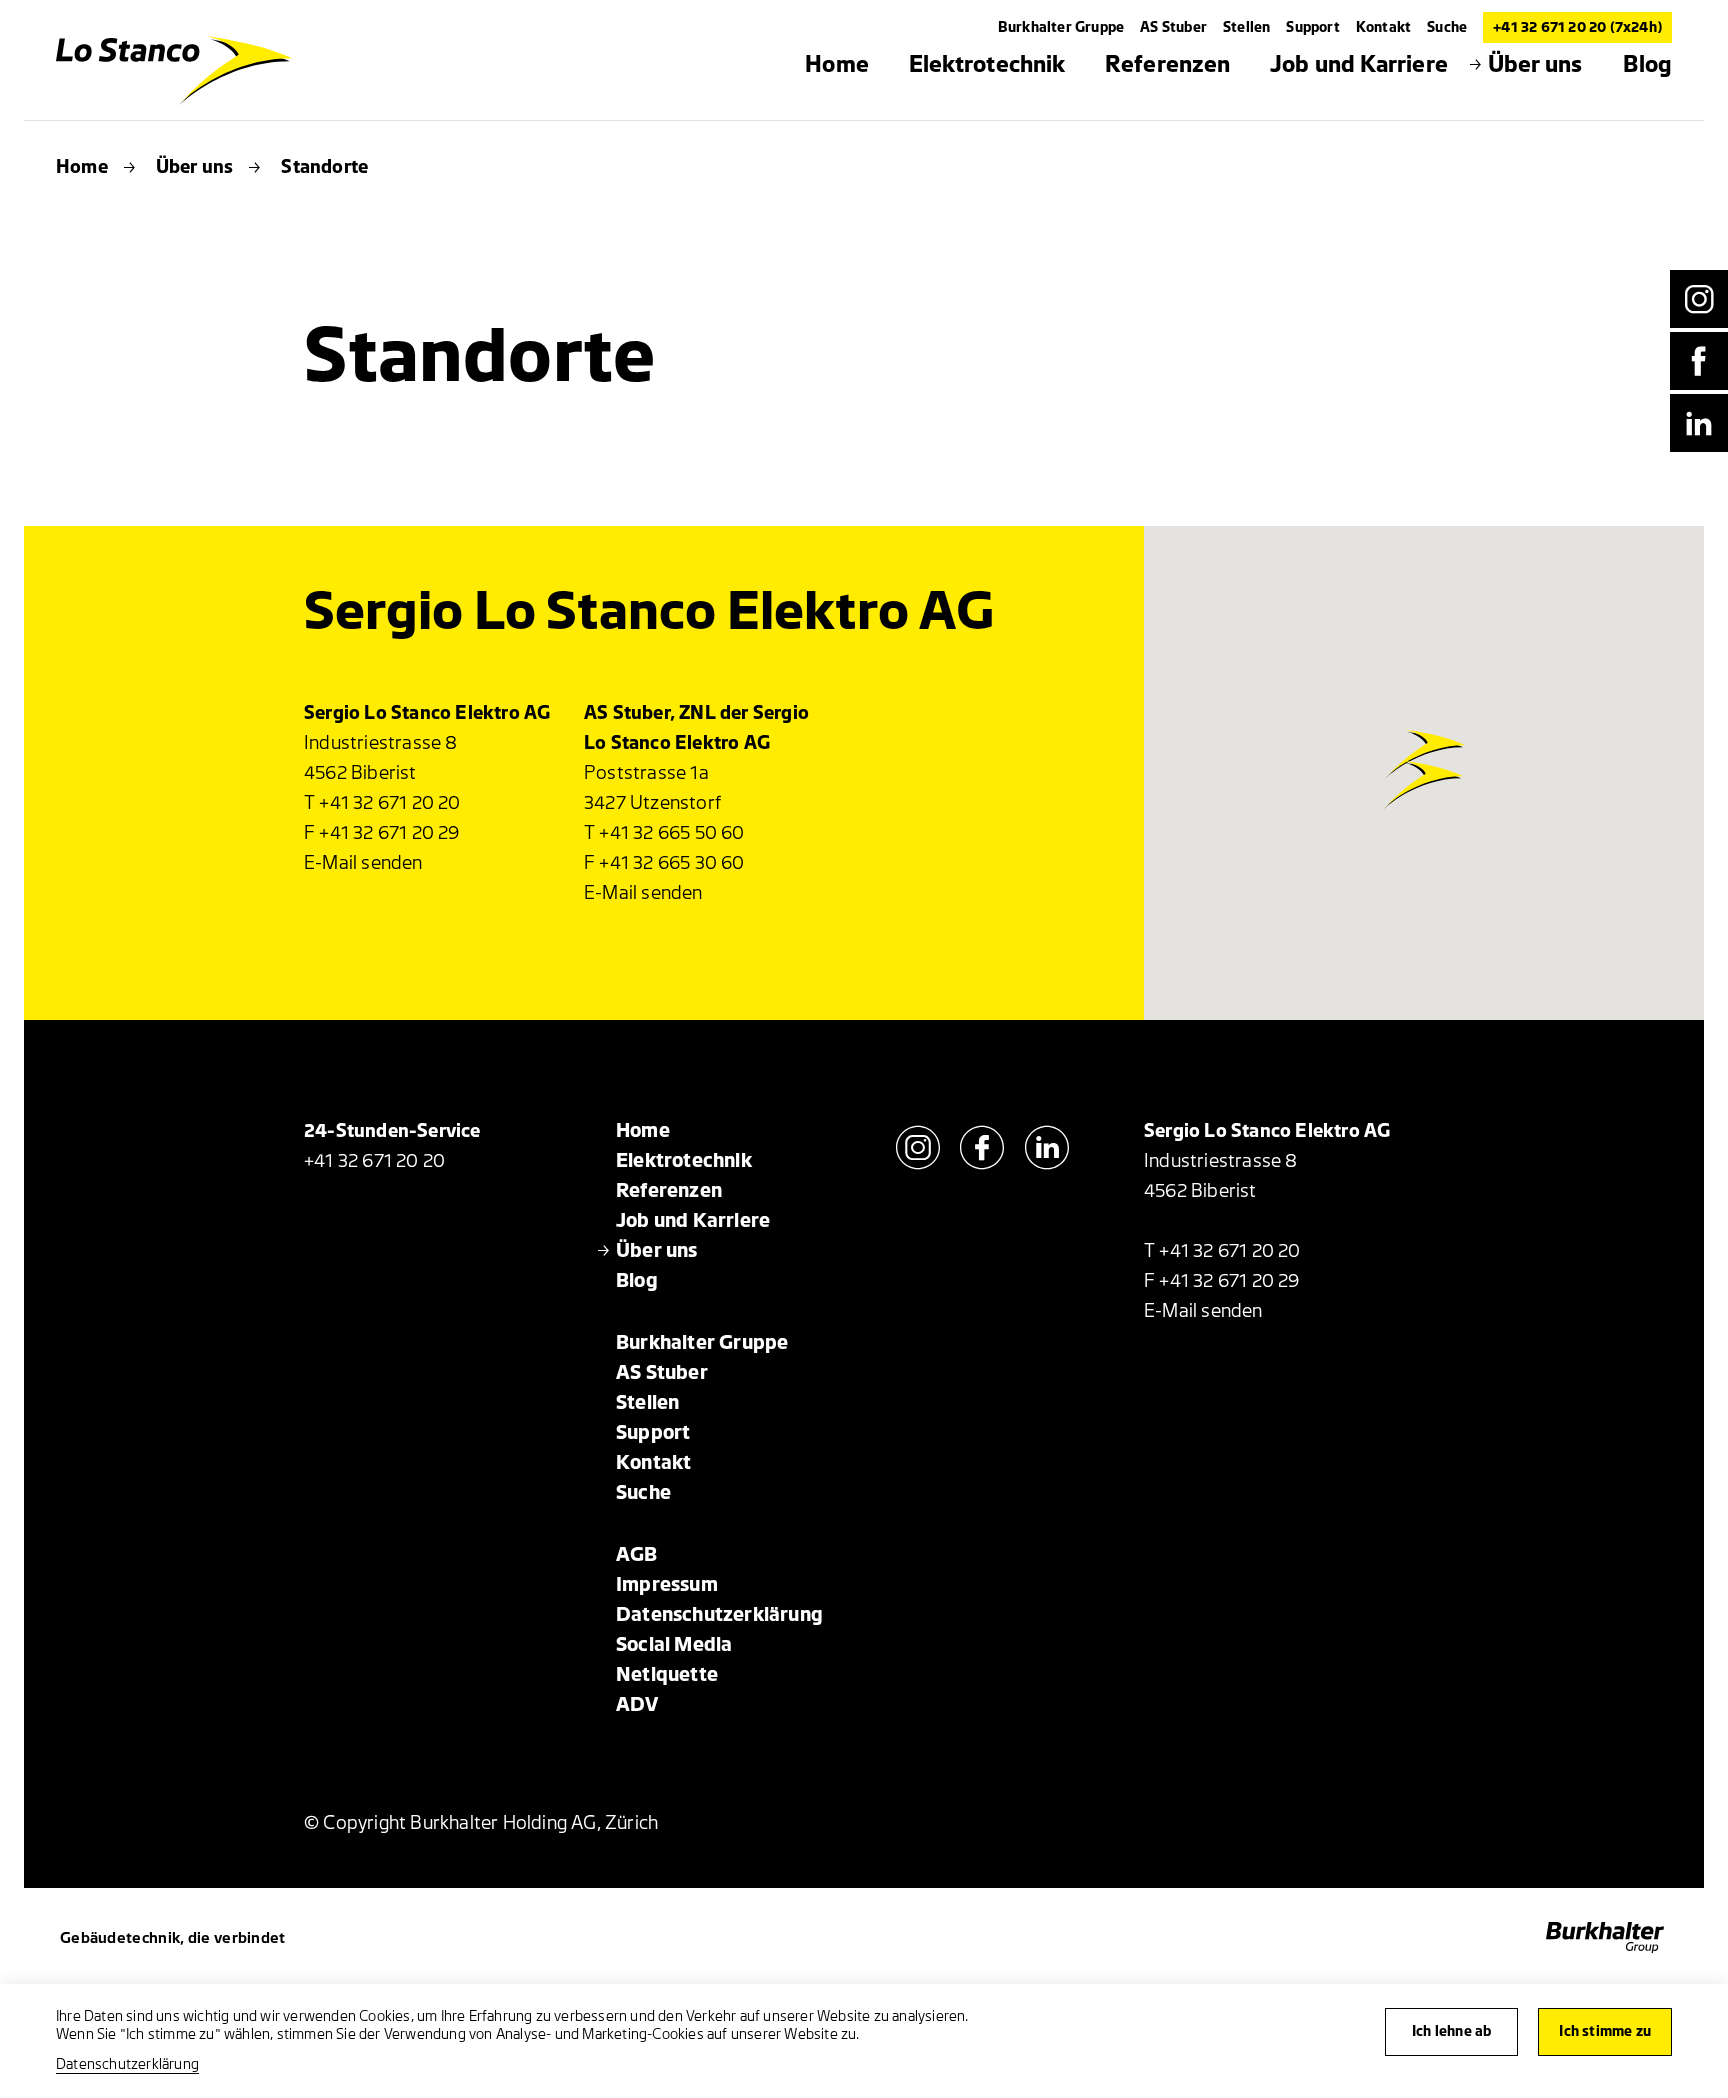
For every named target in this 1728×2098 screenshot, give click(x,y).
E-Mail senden (363, 863)
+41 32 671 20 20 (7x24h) (1577, 27)
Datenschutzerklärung (127, 2064)
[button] (1425, 730)
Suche (1447, 27)
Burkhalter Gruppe (1061, 27)
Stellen (1246, 27)
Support (1312, 27)
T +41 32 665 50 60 (664, 833)
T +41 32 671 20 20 (382, 803)
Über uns (195, 167)
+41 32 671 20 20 (374, 1161)
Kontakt (1383, 27)
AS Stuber (1173, 27)
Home (82, 167)
